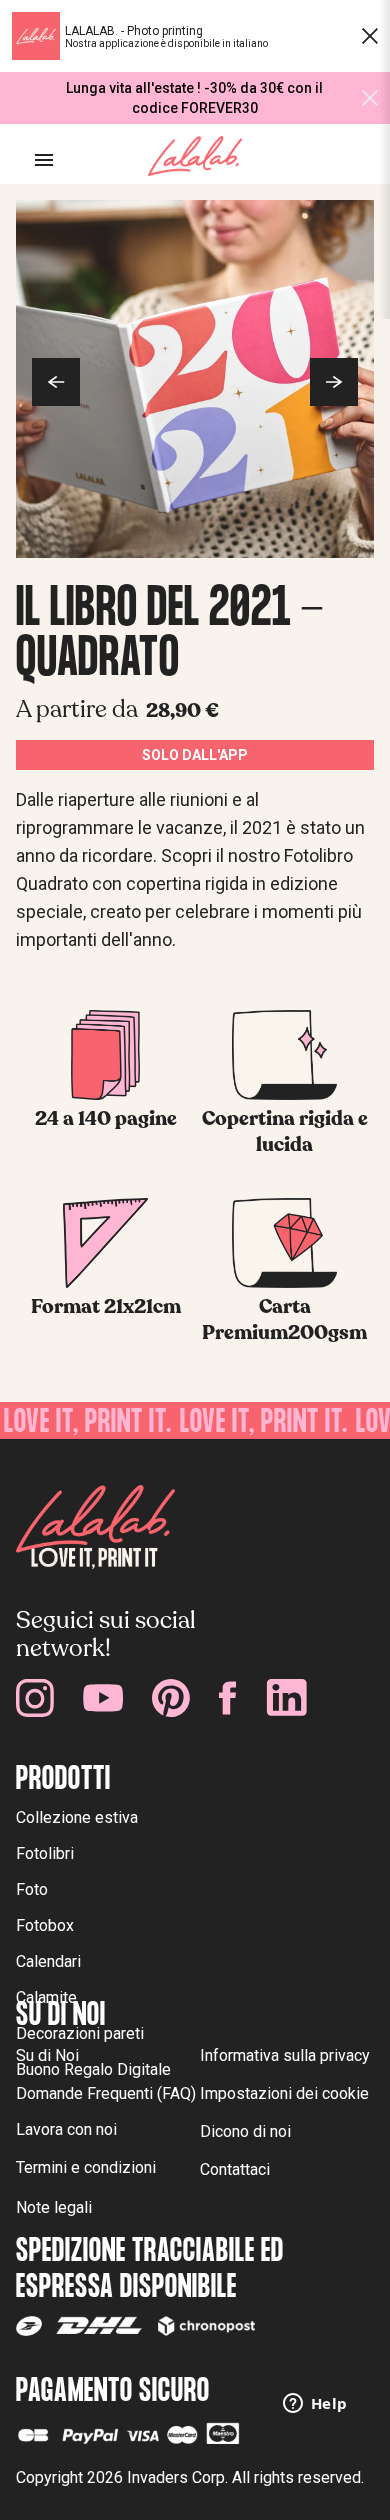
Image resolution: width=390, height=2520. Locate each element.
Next (334, 382)
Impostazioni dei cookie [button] (284, 2093)
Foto (32, 1889)
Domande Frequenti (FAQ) (106, 2093)
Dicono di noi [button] (245, 2131)
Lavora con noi (66, 2129)
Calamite (46, 1997)
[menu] (44, 160)
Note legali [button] (54, 2207)
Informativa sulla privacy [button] (285, 2055)
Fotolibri (45, 1853)
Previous (56, 382)
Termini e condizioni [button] (86, 2167)
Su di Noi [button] (47, 2055)
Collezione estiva (77, 1817)
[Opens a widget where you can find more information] (315, 2405)
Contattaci (235, 2169)
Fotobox (45, 1925)
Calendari (48, 1961)
